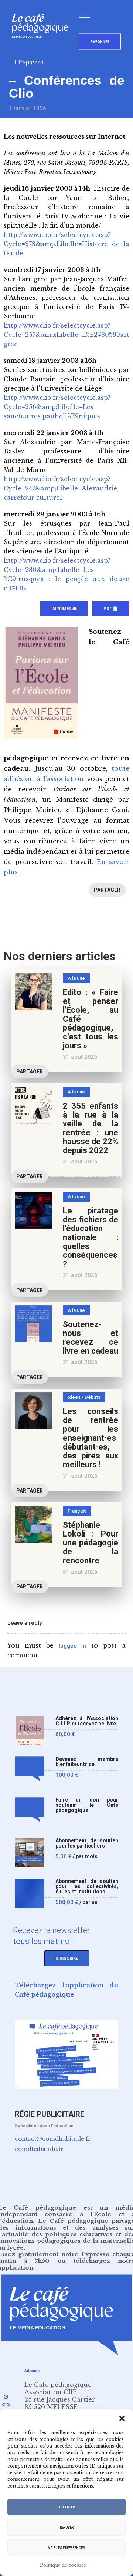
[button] (122, 2418)
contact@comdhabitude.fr (53, 2139)
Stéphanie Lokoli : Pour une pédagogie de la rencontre (91, 1543)
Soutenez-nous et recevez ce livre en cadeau (91, 1338)
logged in (73, 1646)
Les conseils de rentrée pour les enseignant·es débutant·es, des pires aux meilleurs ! (91, 1438)
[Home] (43, 50)
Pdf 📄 (111, 609)
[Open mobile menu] (86, 16)
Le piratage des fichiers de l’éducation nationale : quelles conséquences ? (91, 1237)
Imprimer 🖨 (64, 609)
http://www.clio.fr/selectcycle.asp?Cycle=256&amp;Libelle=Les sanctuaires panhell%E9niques (57, 407)
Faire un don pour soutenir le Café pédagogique (87, 1805)
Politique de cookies (63, 2565)
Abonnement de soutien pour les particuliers (87, 1843)
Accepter (66, 2507)
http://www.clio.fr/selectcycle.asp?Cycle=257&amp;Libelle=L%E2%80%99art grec (66, 335)
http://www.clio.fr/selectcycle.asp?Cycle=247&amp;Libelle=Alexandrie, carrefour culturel (61, 488)
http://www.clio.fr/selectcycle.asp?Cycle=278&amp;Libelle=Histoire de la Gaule (66, 244)
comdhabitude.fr (39, 2149)
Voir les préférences (66, 2548)
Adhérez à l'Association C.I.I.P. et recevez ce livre (87, 1721)
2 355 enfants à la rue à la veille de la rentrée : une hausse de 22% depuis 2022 (91, 1128)
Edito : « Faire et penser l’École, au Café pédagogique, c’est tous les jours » (91, 1019)
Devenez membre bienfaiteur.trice (87, 1762)
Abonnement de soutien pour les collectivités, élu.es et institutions (87, 1887)
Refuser (67, 2528)
